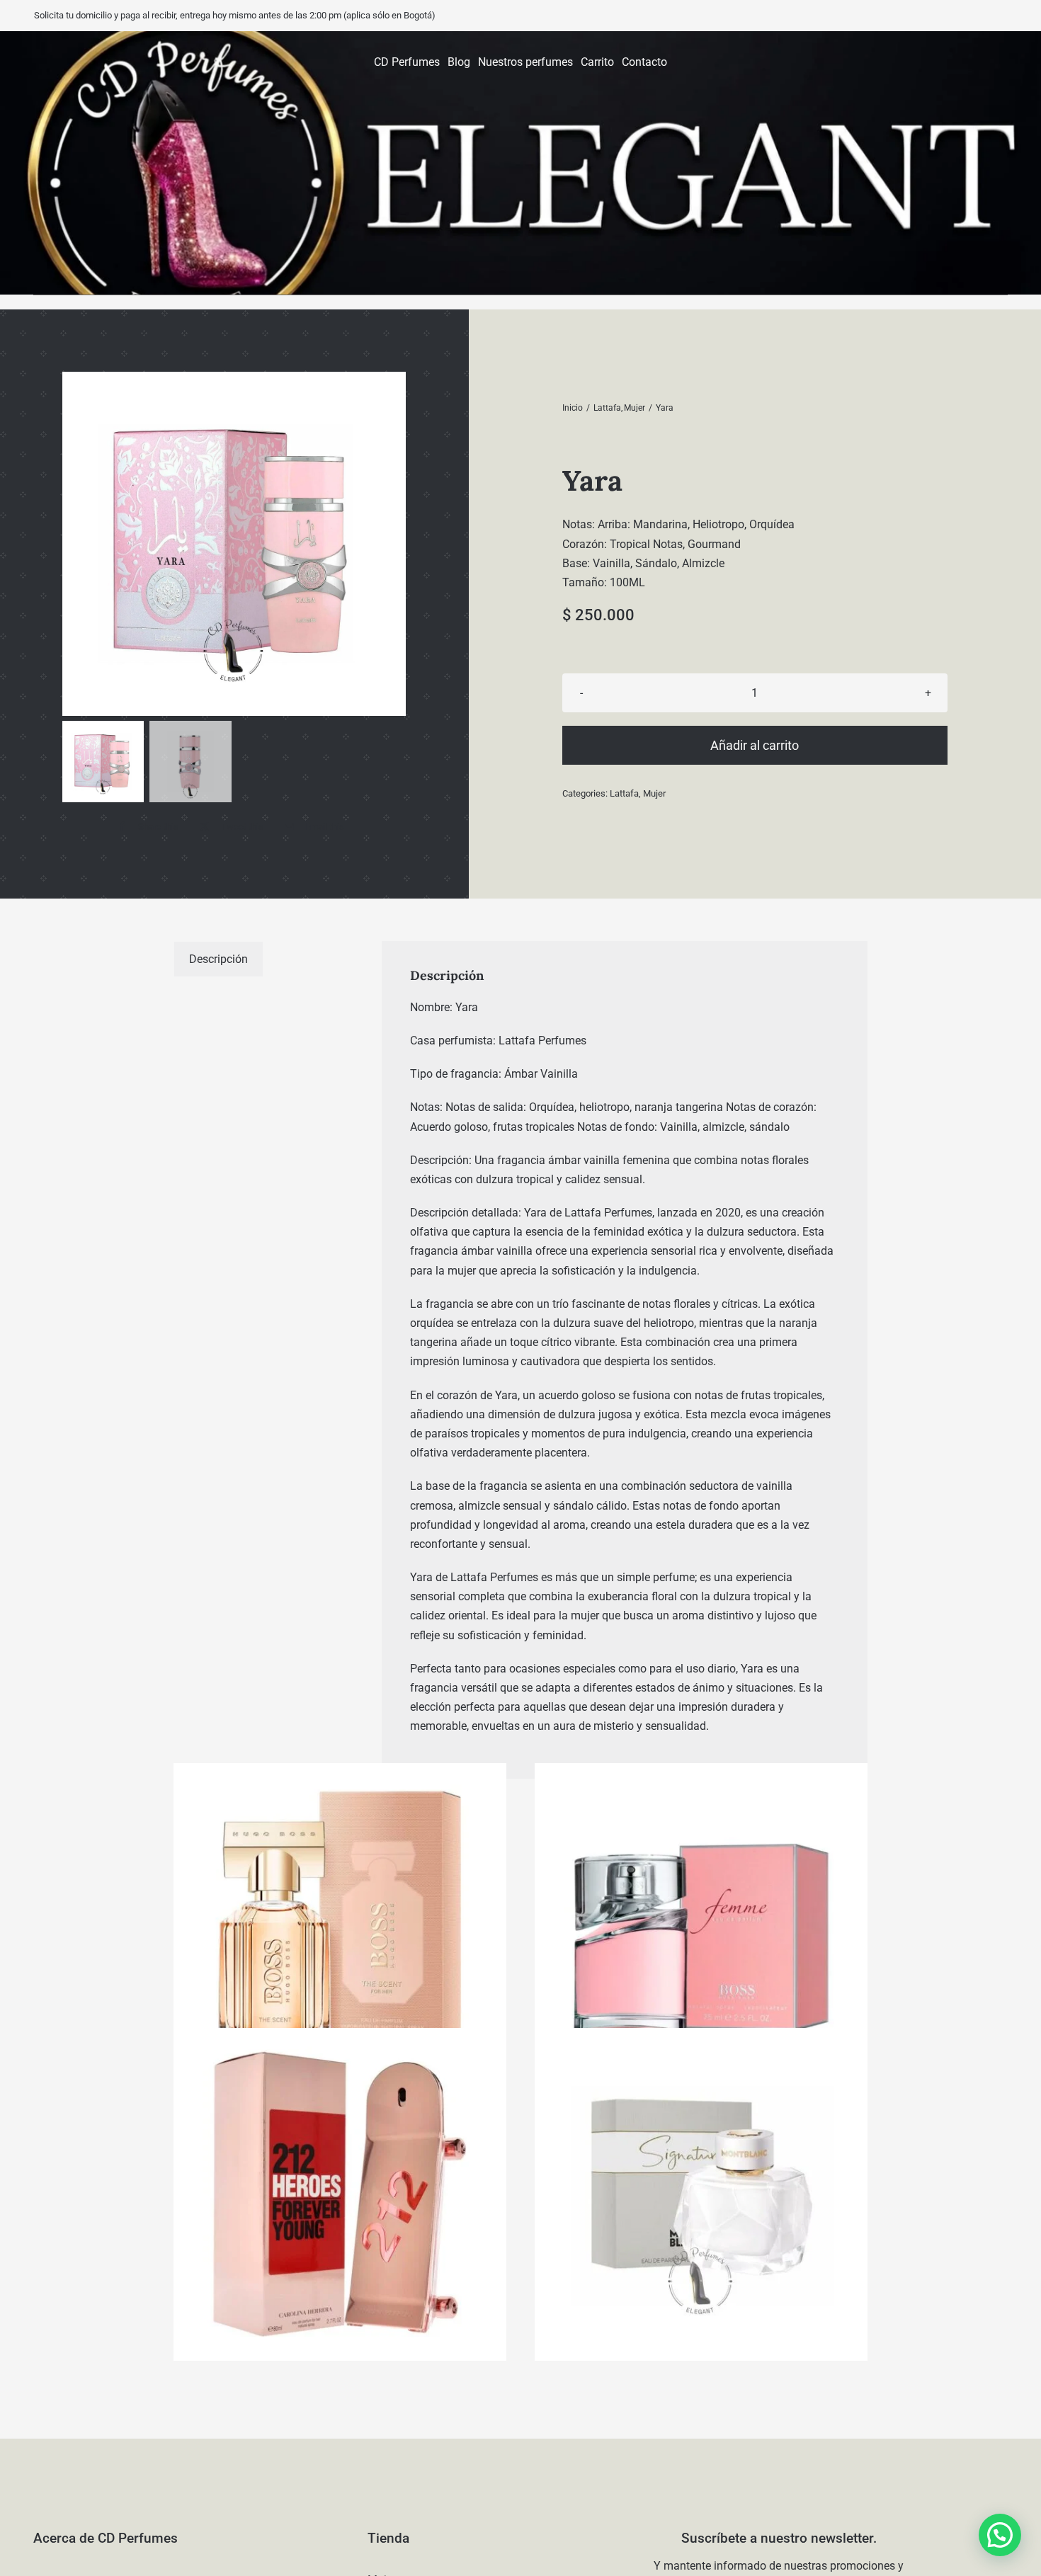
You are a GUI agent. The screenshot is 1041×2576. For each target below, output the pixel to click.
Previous (76, 544)
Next (393, 544)
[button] (1000, 2535)
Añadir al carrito (755, 745)
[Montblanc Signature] (701, 2194)
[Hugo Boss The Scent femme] (340, 1930)
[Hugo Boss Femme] (701, 1930)
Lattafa (624, 793)
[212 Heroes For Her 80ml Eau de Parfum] (340, 2194)
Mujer (654, 793)
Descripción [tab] (218, 959)
